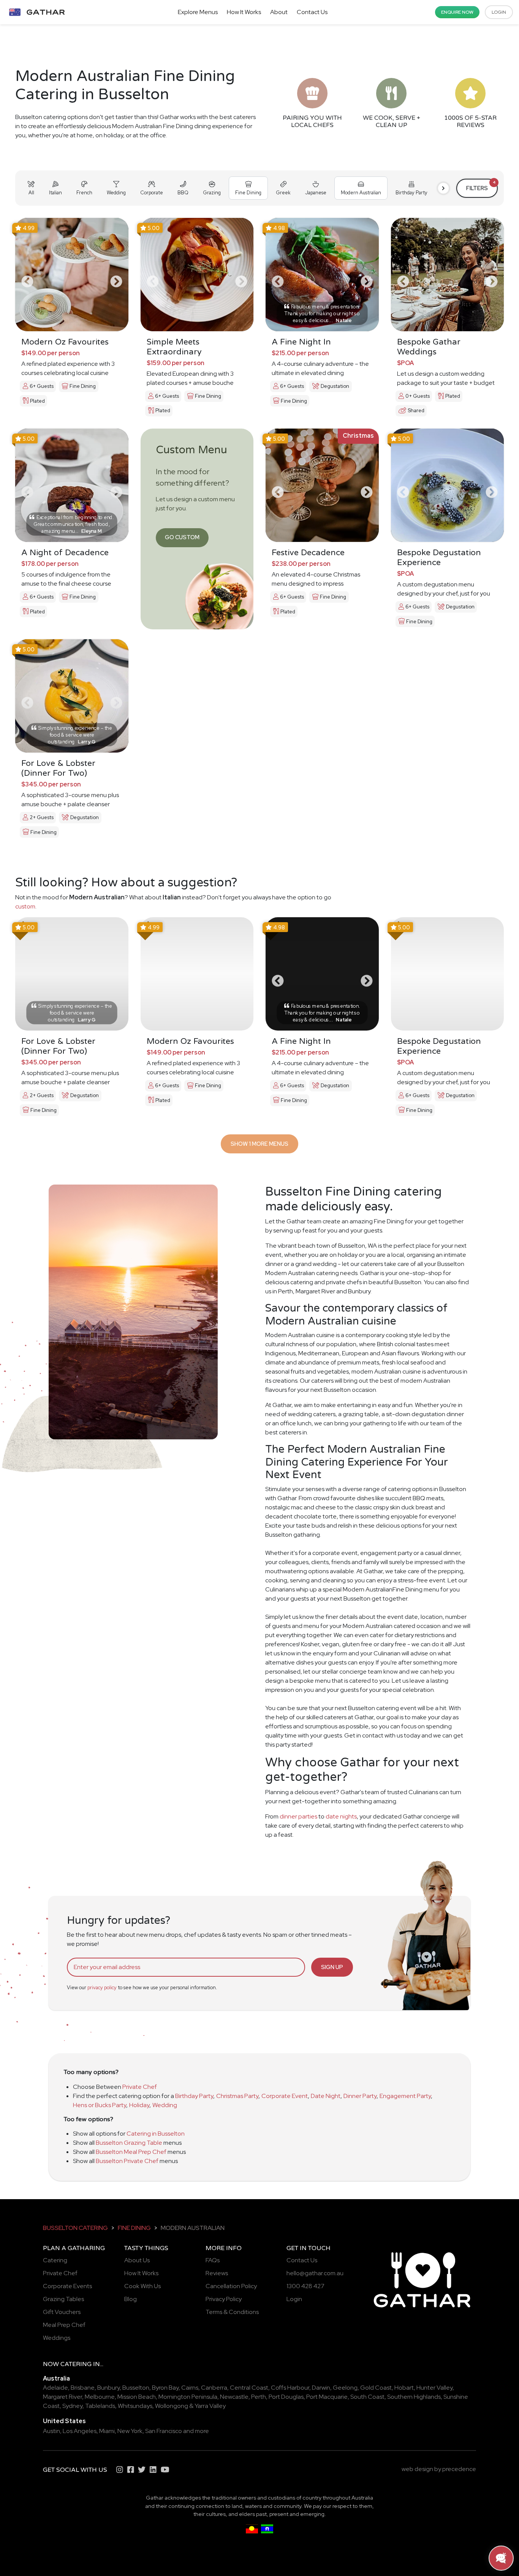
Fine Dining (134, 2228)
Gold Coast (376, 2388)
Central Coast (249, 2388)
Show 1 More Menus (259, 1144)
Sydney (72, 2406)
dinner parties (298, 1816)
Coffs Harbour (290, 2388)
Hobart (404, 2388)
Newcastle (234, 2397)
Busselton (136, 2388)
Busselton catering (75, 2228)
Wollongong (172, 2406)
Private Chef (140, 2087)
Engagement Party (405, 2096)
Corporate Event (285, 2096)
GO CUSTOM (182, 537)
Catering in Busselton (156, 2134)
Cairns (190, 2388)
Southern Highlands (414, 2397)
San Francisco (164, 2431)
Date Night (326, 2096)
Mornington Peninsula (188, 2397)
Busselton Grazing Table (129, 2143)
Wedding (165, 2105)
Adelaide (55, 2388)
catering (76, 2364)
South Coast (367, 2397)
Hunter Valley (434, 2388)
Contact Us (312, 12)
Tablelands (100, 2406)
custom (25, 906)
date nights (341, 1816)
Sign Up (332, 1967)
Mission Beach (137, 2397)
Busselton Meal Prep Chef (131, 2152)
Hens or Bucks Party (100, 2105)
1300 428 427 (305, 2286)
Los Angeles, (80, 2431)
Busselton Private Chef (127, 2161)
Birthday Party (194, 2096)
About (279, 12)
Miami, (108, 2431)
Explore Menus (198, 12)
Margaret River (63, 2397)
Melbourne (100, 2397)
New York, (131, 2431)
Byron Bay (165, 2388)
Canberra (214, 2388)
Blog (131, 2299)
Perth (259, 2397)
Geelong (345, 2388)
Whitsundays (135, 2406)
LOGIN (499, 12)
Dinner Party (360, 2096)
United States (64, 2421)
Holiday (139, 2105)
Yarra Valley (210, 2406)
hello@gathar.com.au (315, 2273)
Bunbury (108, 2388)
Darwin (321, 2388)
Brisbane (83, 2388)
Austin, (52, 2431)
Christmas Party (237, 2096)
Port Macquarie (327, 2397)
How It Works (244, 12)
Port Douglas (286, 2397)
